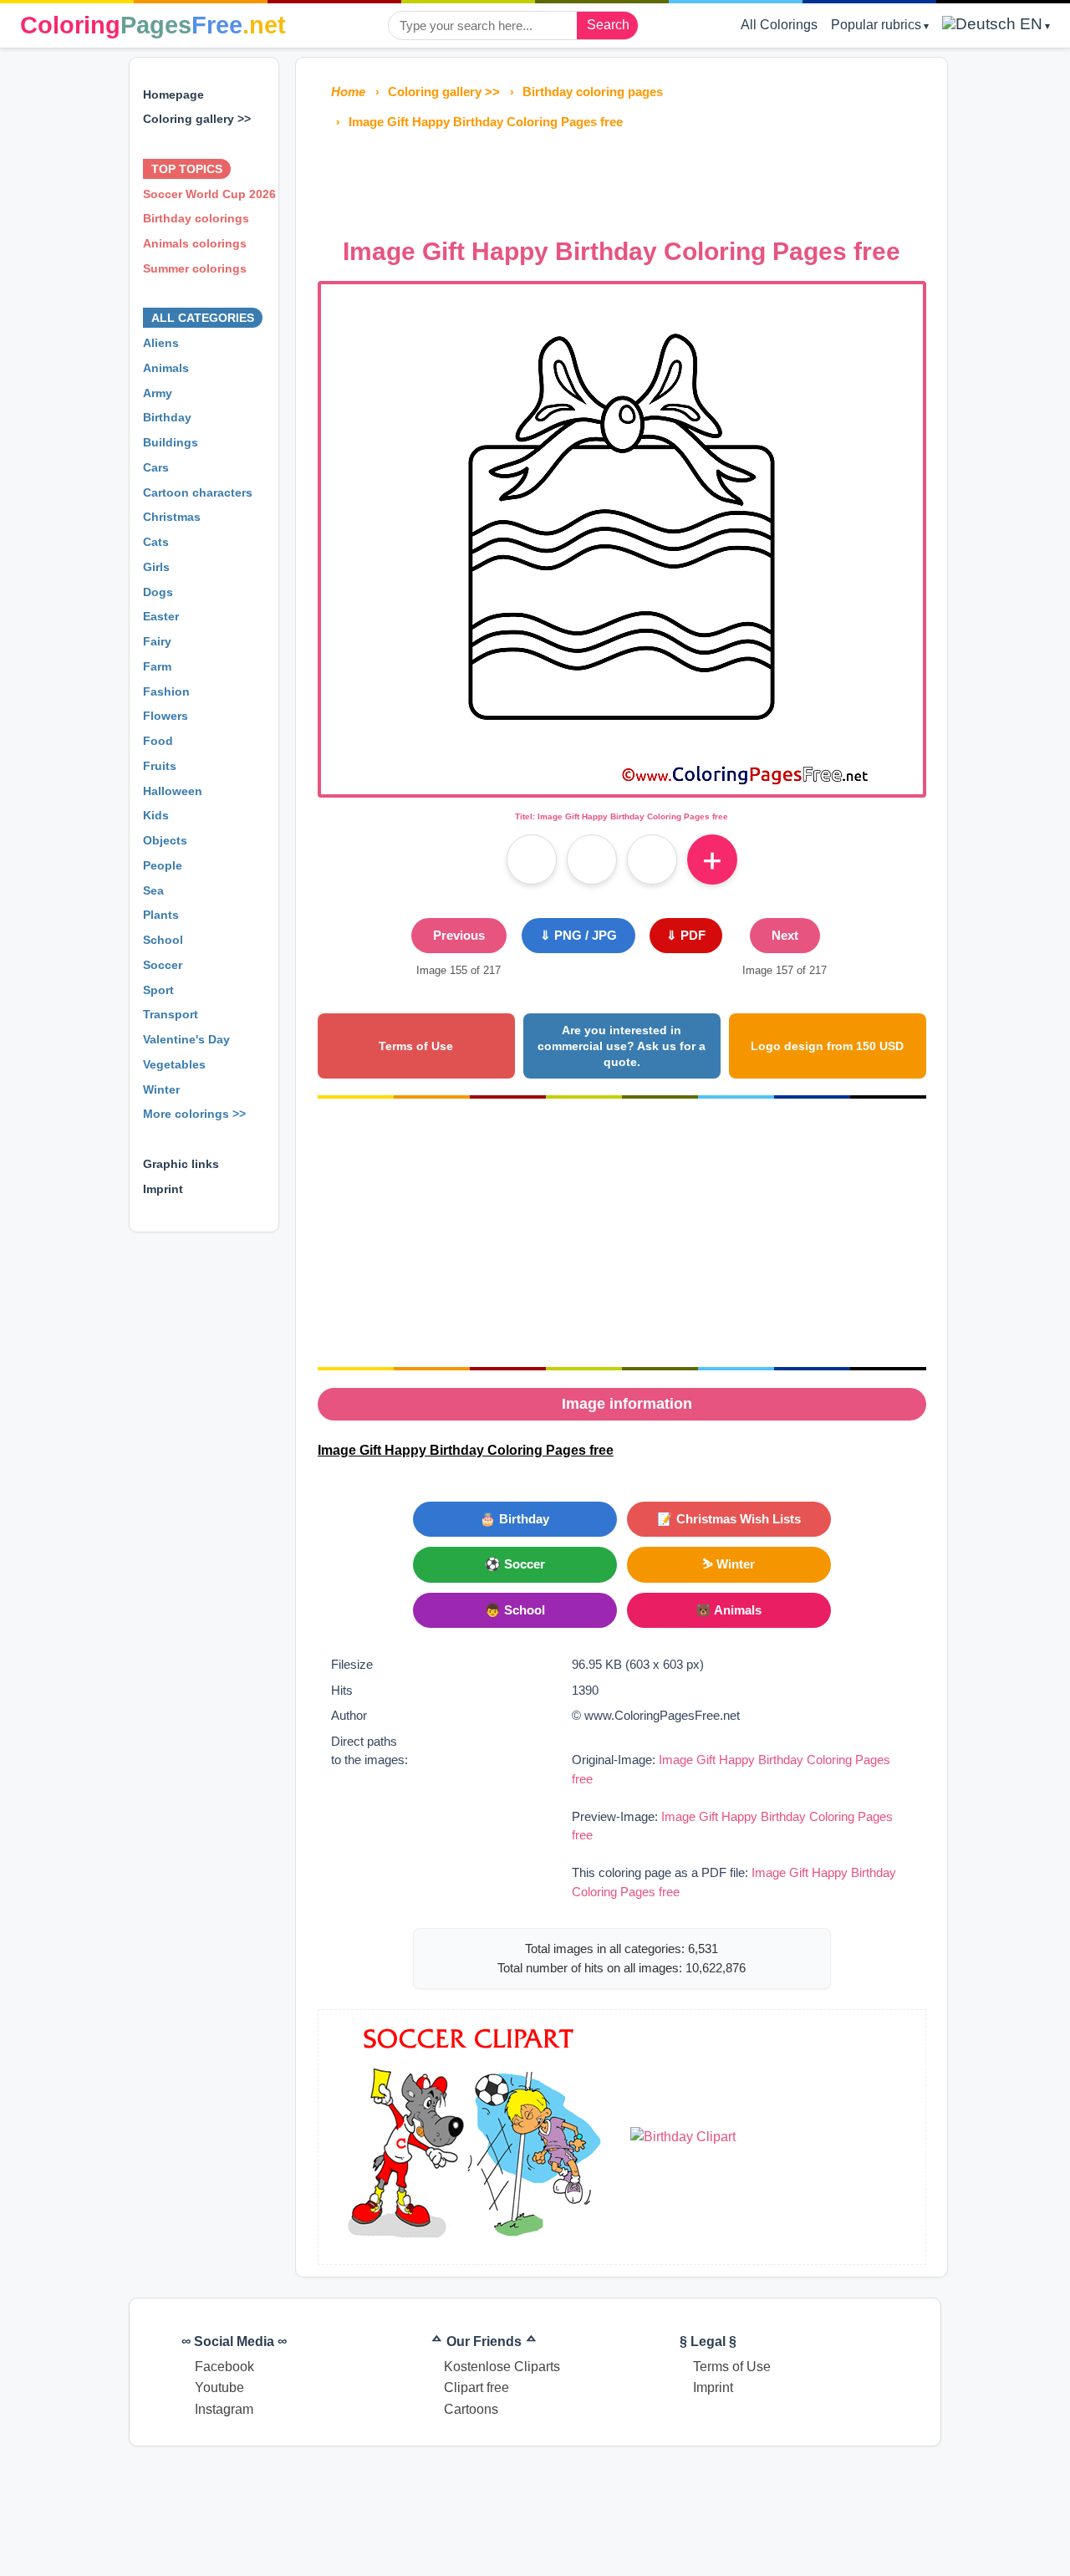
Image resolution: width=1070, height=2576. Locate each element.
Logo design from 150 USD (827, 1046)
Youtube (219, 2387)
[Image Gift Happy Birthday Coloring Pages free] (622, 784)
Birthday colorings (196, 218)
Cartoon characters (198, 492)
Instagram (224, 2409)
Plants (161, 915)
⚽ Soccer (515, 1564)
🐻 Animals (729, 1610)
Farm (157, 666)
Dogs (158, 592)
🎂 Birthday (515, 1519)
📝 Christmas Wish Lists (729, 1519)
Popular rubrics (876, 25)
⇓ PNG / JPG (578, 935)
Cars (156, 467)
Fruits (160, 766)
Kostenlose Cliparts (502, 2367)
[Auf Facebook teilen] (532, 860)
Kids (156, 815)
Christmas (172, 517)
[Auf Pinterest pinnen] (592, 860)
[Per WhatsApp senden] (652, 860)
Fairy (157, 641)
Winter (161, 1089)
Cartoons (471, 2409)
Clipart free (476, 2387)
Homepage (173, 94)
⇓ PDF (686, 935)
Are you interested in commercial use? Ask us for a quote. (622, 1046)
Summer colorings (195, 268)
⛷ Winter (729, 1564)
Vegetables (174, 1064)
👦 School (515, 1610)
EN (1029, 24)
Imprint (163, 1189)
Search (608, 25)
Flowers (166, 716)
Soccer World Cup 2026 (209, 194)
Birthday (167, 417)
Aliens (161, 343)
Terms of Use (416, 1046)
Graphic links (181, 1164)
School (163, 940)
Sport (158, 990)
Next (785, 935)
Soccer (163, 965)
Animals (166, 368)
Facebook (224, 2367)
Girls (156, 567)
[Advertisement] (622, 179)
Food (158, 741)
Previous (459, 935)
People (163, 865)
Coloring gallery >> (197, 119)
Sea (153, 890)
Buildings (171, 442)
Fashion (166, 691)
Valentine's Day (186, 1039)
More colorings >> (194, 1114)
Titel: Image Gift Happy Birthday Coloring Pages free (622, 816)
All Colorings (779, 25)
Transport (171, 1014)
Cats (156, 542)
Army (158, 393)
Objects (165, 840)
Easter (161, 616)
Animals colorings (195, 243)
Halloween (173, 791)
